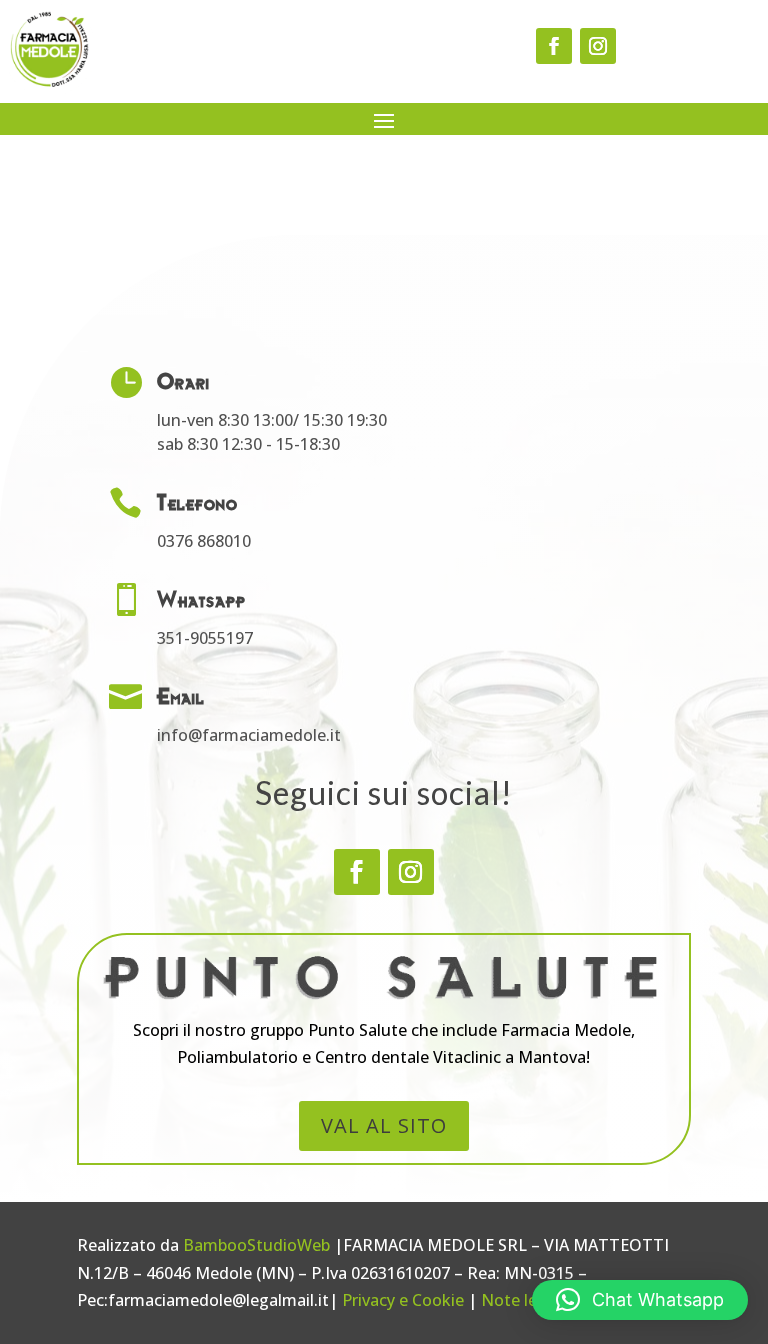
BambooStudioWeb (256, 1245)
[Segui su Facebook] (554, 46)
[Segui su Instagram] (598, 46)
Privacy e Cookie (403, 1300)
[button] (640, 1300)
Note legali (522, 1300)
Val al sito (384, 1125)
